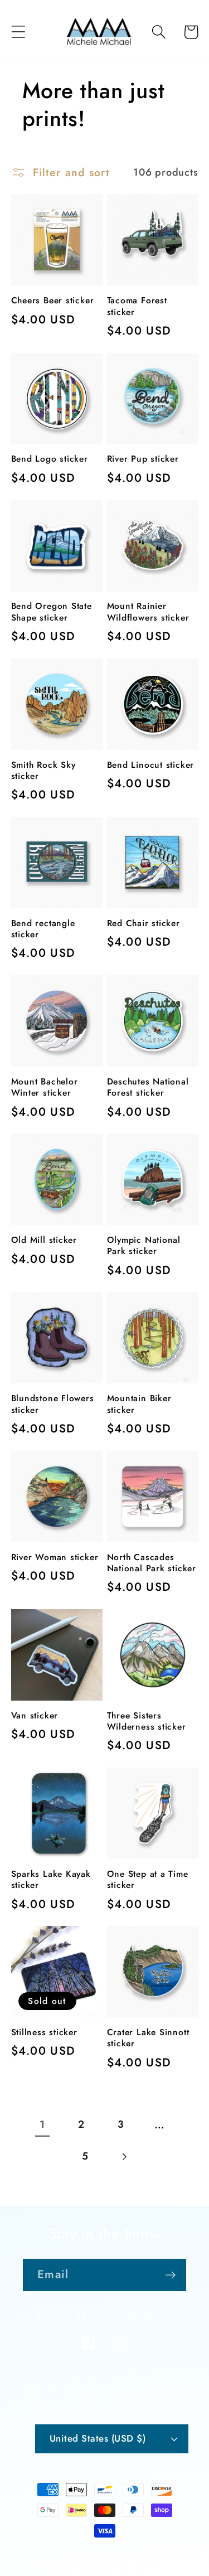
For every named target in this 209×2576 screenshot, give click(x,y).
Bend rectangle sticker (43, 929)
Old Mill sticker (44, 1240)
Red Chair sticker (144, 923)
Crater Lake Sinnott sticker (148, 2038)
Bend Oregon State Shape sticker (52, 612)
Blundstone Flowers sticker (53, 1404)
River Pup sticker (143, 459)
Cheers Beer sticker (53, 301)
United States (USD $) (98, 2438)
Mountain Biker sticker (139, 1404)
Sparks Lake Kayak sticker (51, 1880)
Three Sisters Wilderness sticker (147, 1722)
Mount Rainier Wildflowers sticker (148, 612)
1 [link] (42, 2124)
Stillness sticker (44, 2032)
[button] (18, 32)
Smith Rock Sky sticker (43, 771)
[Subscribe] (170, 2275)
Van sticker (35, 1716)
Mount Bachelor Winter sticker (45, 1088)
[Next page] (124, 2157)
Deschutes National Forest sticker (148, 1088)
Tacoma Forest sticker (137, 306)
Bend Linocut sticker (151, 765)
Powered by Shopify (152, 2554)
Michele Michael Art (87, 2554)
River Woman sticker (55, 1557)
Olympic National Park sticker (144, 1246)
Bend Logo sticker (50, 459)
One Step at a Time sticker (148, 1880)
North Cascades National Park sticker (152, 1563)
